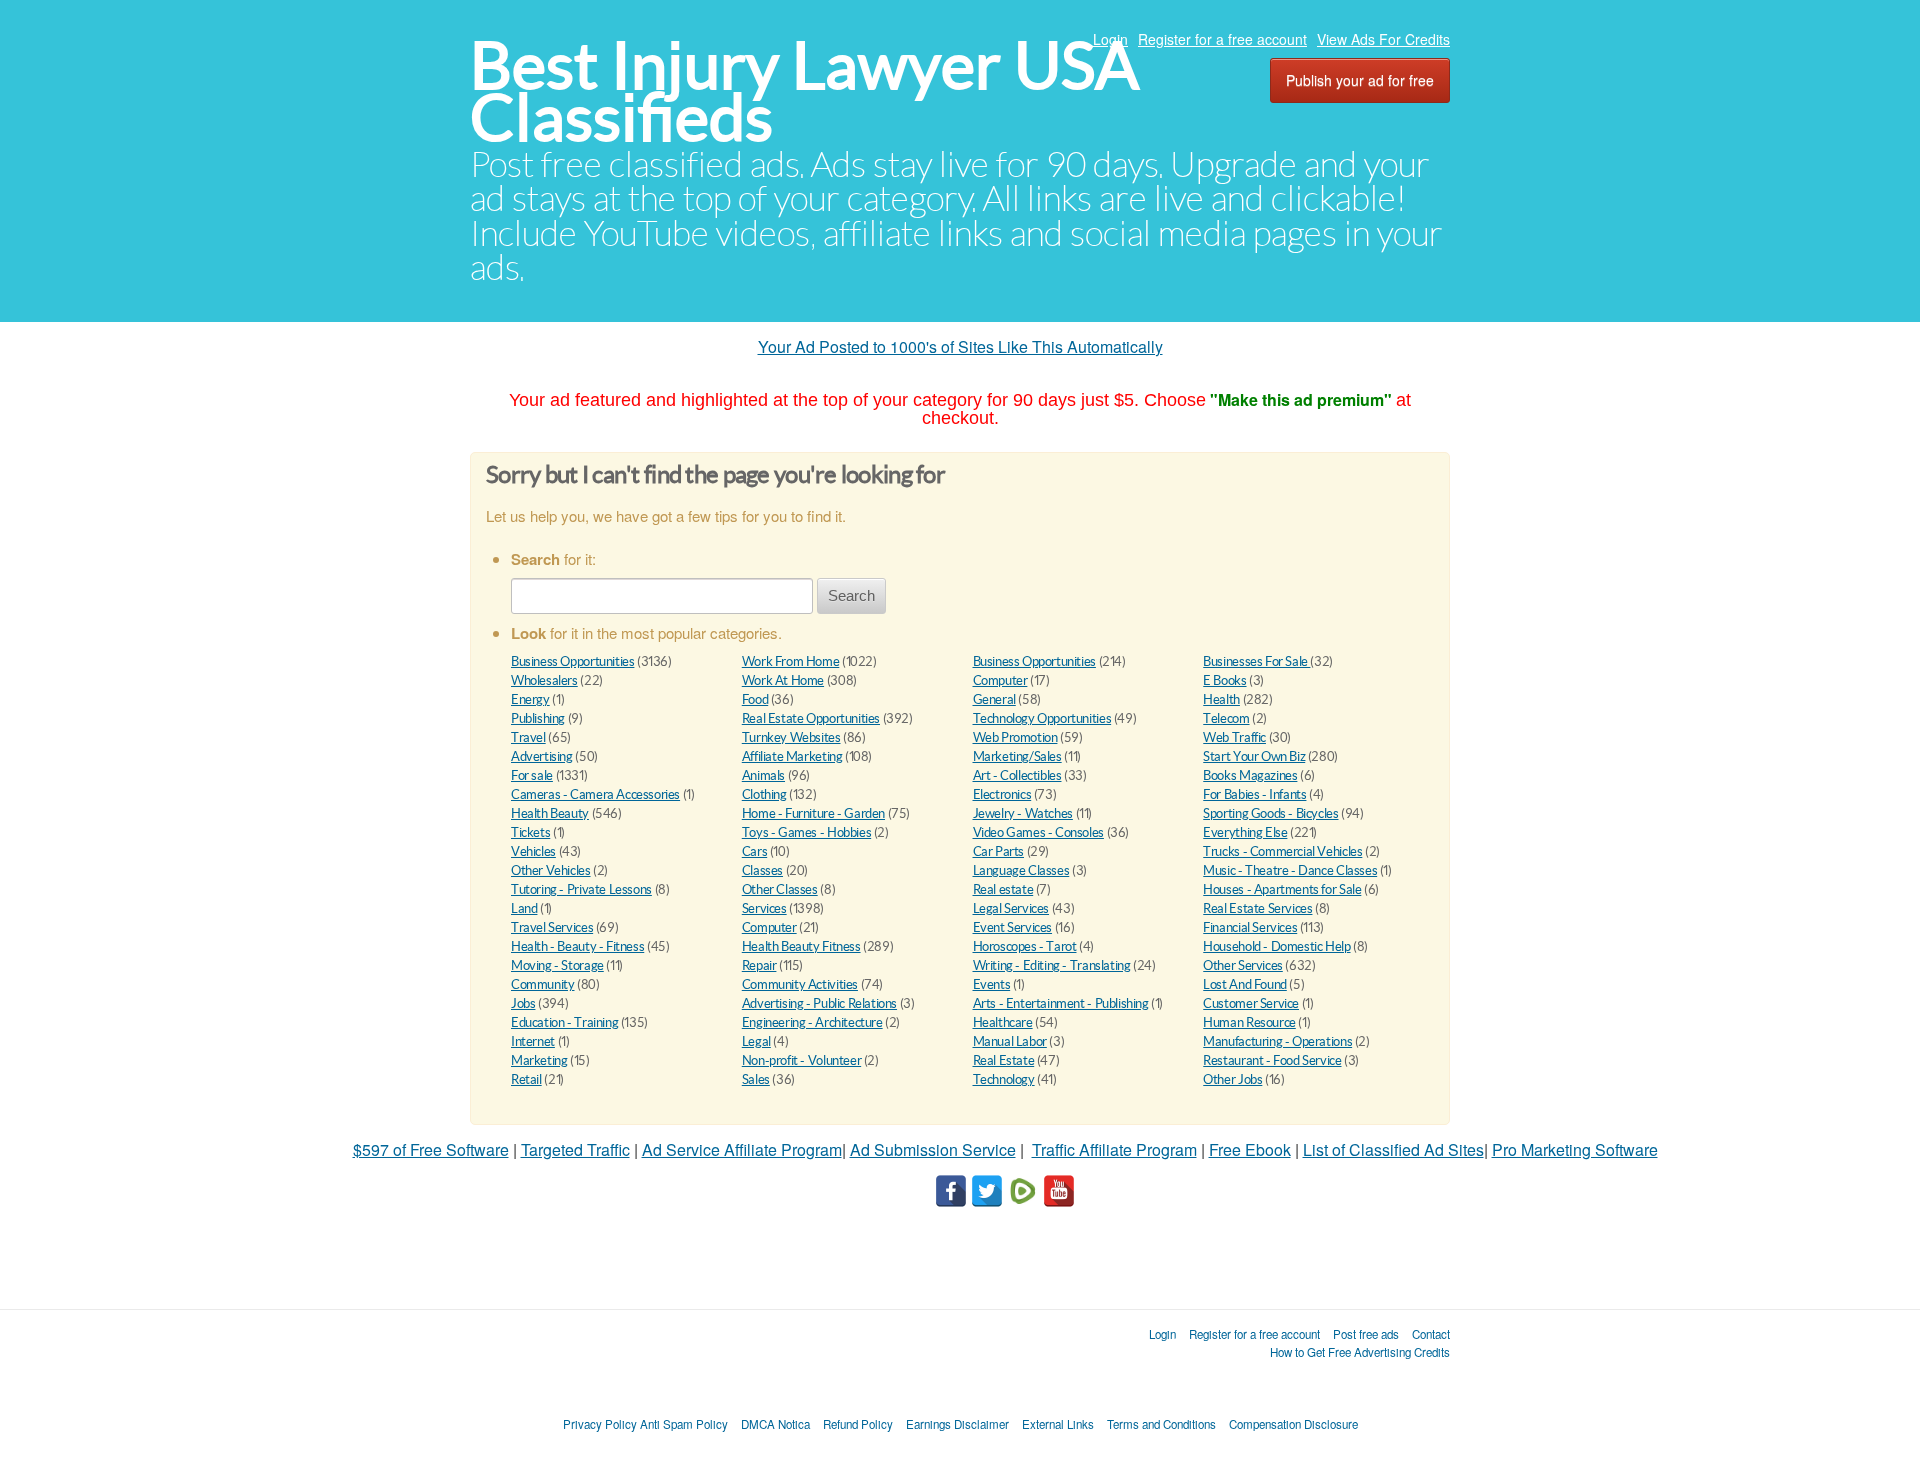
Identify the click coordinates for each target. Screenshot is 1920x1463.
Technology (1004, 1079)
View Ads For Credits (1383, 39)
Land (524, 908)
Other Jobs (1232, 1079)
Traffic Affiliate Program (1114, 1149)
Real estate (1003, 889)
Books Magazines (1250, 775)
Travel (528, 737)
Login (1110, 39)
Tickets (530, 832)
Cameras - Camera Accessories (595, 794)
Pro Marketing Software (1575, 1149)
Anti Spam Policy (684, 1424)
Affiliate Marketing (792, 756)
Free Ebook (1250, 1149)
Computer (1000, 680)
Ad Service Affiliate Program (742, 1149)
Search (851, 595)
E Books (1224, 680)
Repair (759, 965)
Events (992, 984)
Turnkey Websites (791, 737)
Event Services (1013, 927)
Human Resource (1249, 1022)
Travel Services (552, 927)
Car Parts (999, 851)
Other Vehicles (551, 870)
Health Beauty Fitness (801, 946)
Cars (754, 851)
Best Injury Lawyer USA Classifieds (804, 91)
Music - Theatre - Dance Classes (1290, 870)
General (994, 699)
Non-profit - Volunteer (801, 1060)
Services (764, 908)
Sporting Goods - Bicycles (1270, 813)
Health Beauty (550, 813)
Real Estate (1004, 1060)
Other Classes (780, 889)
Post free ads (1366, 1334)
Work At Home (783, 680)
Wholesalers (544, 680)
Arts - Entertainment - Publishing (1061, 1003)
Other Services (1243, 965)
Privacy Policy (600, 1424)
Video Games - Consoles (1038, 832)
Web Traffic (1234, 737)
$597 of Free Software (431, 1149)
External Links (1058, 1424)
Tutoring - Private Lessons (581, 889)
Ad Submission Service (933, 1149)
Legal (756, 1041)
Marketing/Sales (1017, 756)
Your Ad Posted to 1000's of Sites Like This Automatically (960, 346)
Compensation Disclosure (1293, 1424)
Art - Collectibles (1017, 775)
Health (1221, 699)
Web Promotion (1015, 737)
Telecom (1226, 718)
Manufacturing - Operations (1277, 1041)
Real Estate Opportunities (811, 718)
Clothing (764, 794)
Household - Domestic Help (1276, 946)
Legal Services (1011, 908)
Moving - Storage (557, 965)
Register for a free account (1222, 39)
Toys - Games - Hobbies (806, 832)
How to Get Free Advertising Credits (1360, 1352)
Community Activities (800, 984)
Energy (530, 699)
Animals (763, 775)
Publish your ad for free (1360, 80)
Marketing (539, 1060)
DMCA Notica (775, 1424)
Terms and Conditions (1161, 1424)
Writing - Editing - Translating (1052, 965)
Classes (762, 870)
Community (543, 984)
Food (755, 699)
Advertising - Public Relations (819, 1003)
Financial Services (1250, 927)
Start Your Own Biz (1254, 756)
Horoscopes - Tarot (1025, 946)
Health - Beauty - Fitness (577, 946)
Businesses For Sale (1256, 661)
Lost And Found (1245, 984)
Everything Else (1245, 832)
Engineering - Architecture (812, 1022)
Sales (756, 1079)
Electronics (1002, 794)
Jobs (523, 1003)
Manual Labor (1010, 1041)
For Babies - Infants (1254, 794)
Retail (526, 1079)
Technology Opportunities (1042, 718)
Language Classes (1021, 870)
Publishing (538, 718)
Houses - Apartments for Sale (1282, 889)
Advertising (542, 756)
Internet (533, 1041)
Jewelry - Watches (1023, 813)
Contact (1431, 1334)
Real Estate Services (1257, 908)
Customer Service (1251, 1003)
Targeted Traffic (575, 1149)
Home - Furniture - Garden (813, 813)
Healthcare (1003, 1022)
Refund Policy (858, 1424)
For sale (532, 775)
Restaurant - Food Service (1272, 1060)
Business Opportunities (572, 661)
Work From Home (791, 661)
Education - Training (564, 1022)
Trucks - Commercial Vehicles (1282, 851)
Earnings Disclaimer (957, 1424)
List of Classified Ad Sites (1393, 1149)
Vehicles (533, 851)
